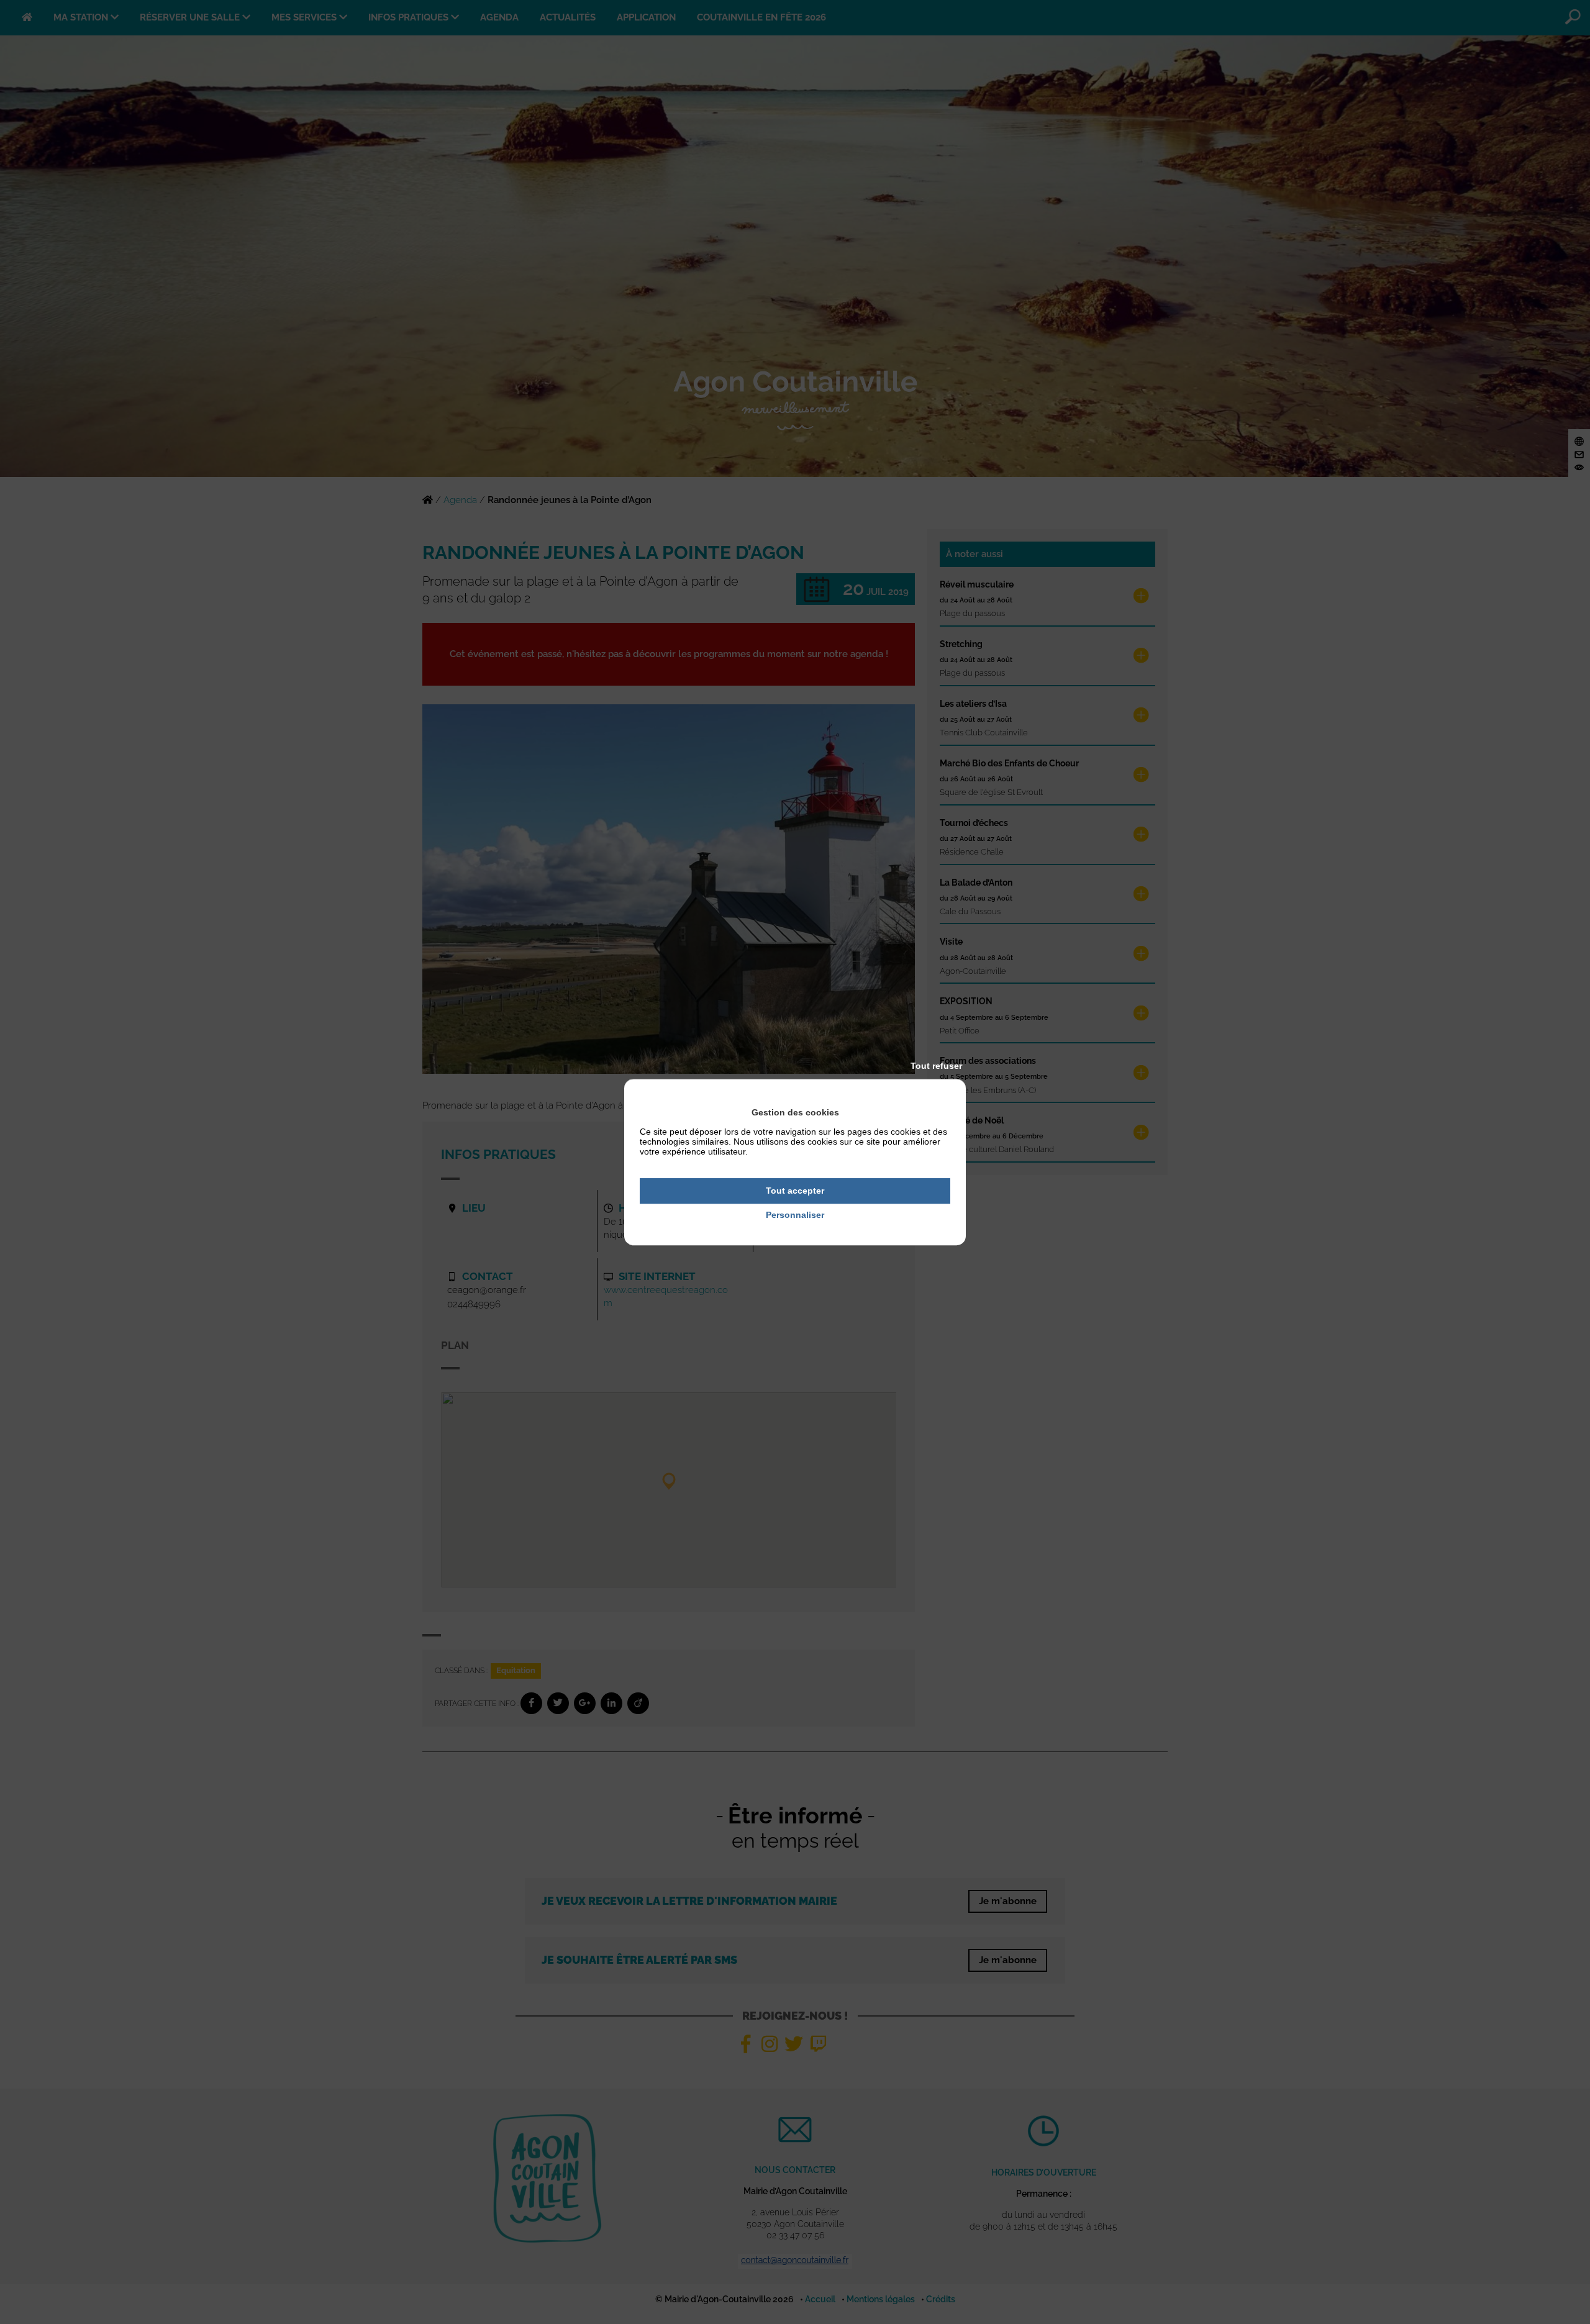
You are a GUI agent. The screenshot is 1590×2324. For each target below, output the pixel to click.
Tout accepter (795, 1191)
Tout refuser (936, 1066)
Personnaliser (795, 1215)
